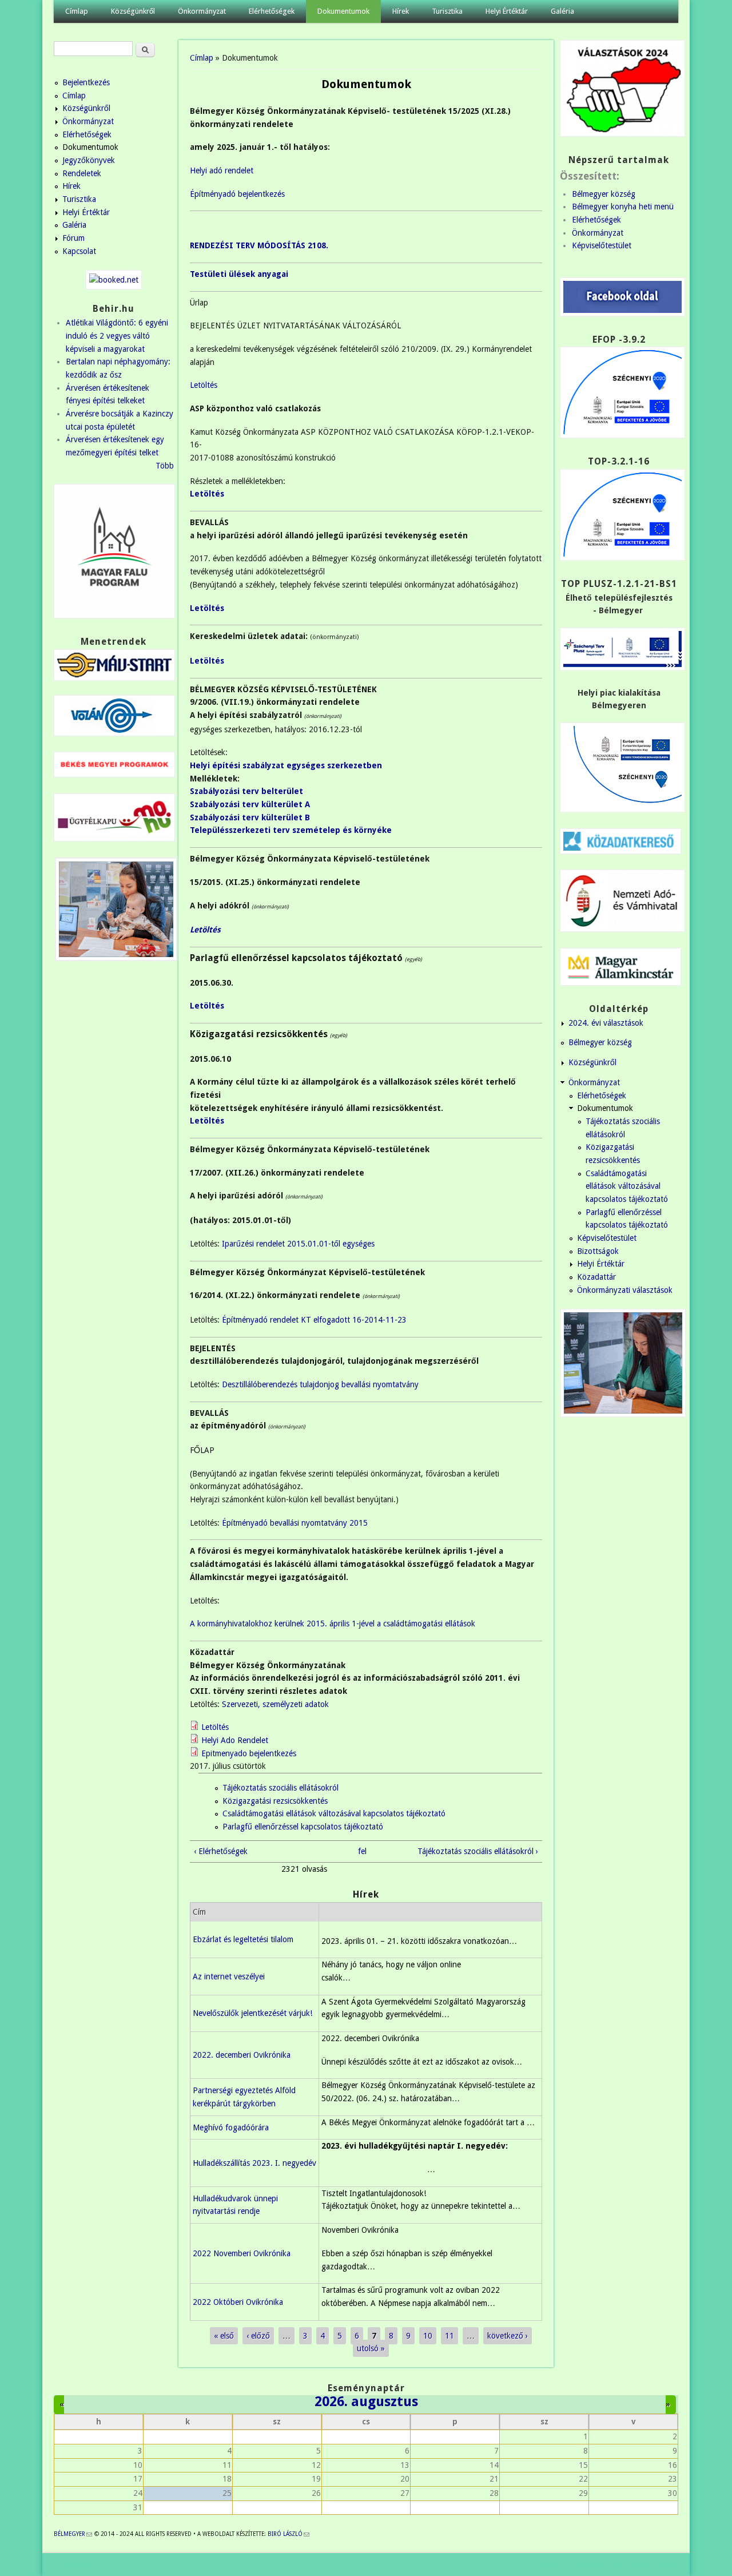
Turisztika (447, 11)
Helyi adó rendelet (222, 170)
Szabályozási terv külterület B (250, 817)
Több (165, 466)
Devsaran (662, 2565)
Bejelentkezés (86, 82)
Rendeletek (82, 173)
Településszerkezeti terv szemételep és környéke (291, 830)
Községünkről (133, 11)
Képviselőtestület (602, 245)
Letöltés (204, 385)
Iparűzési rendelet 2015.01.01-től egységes (298, 1244)
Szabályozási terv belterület (246, 791)
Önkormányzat (202, 11)
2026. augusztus (366, 2402)
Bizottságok (598, 1251)
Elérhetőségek (272, 11)
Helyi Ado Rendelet (235, 1740)
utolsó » (371, 2348)
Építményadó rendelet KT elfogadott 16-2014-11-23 (314, 1320)
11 (449, 2336)
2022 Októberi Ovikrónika (238, 2302)
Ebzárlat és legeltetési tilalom (243, 1939)
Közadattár (596, 1277)
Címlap (77, 11)
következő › (508, 2336)
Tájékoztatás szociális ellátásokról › (478, 1851)
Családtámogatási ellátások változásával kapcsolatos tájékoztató (334, 1813)
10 (428, 2336)
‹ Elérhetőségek (221, 1851)
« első (224, 2336)
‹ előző (258, 2336)
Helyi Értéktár (507, 11)
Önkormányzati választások (625, 1290)
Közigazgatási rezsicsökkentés (275, 1801)
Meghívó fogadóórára (231, 2128)
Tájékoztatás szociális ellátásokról (281, 1788)
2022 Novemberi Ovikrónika (242, 2253)
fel (362, 1851)
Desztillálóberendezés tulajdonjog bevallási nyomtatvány (319, 1384)
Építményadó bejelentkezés (237, 194)
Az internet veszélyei (229, 1976)
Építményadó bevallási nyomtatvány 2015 (295, 1523)
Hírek (401, 11)
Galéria (562, 11)
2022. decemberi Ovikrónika (242, 2055)
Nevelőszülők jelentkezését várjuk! (252, 2013)
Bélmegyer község (604, 194)
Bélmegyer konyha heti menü (623, 207)
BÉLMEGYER (73, 2534)
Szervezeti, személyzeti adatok (275, 1704)
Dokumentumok (343, 11)
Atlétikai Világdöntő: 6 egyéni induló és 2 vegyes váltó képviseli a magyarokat (117, 336)
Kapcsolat (79, 251)
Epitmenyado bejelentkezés (249, 1753)
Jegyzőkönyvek (89, 160)
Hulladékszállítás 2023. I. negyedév (254, 2163)
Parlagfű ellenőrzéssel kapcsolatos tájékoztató (303, 1827)
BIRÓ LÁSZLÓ (289, 2534)
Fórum (73, 238)
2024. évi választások (606, 1023)
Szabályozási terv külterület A (250, 804)
